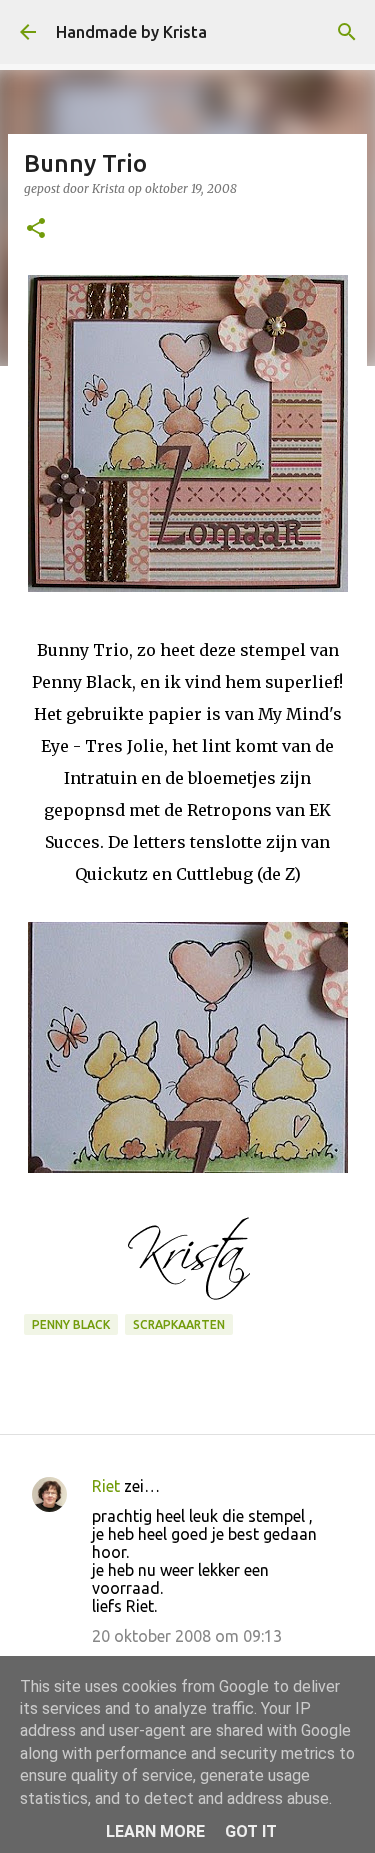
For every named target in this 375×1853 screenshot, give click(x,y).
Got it (251, 1831)
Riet (106, 1486)
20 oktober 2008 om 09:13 (187, 1636)
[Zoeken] (347, 32)
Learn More (155, 1831)
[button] (36, 229)
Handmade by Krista (131, 32)
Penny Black (71, 1324)
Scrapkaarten (179, 1324)
